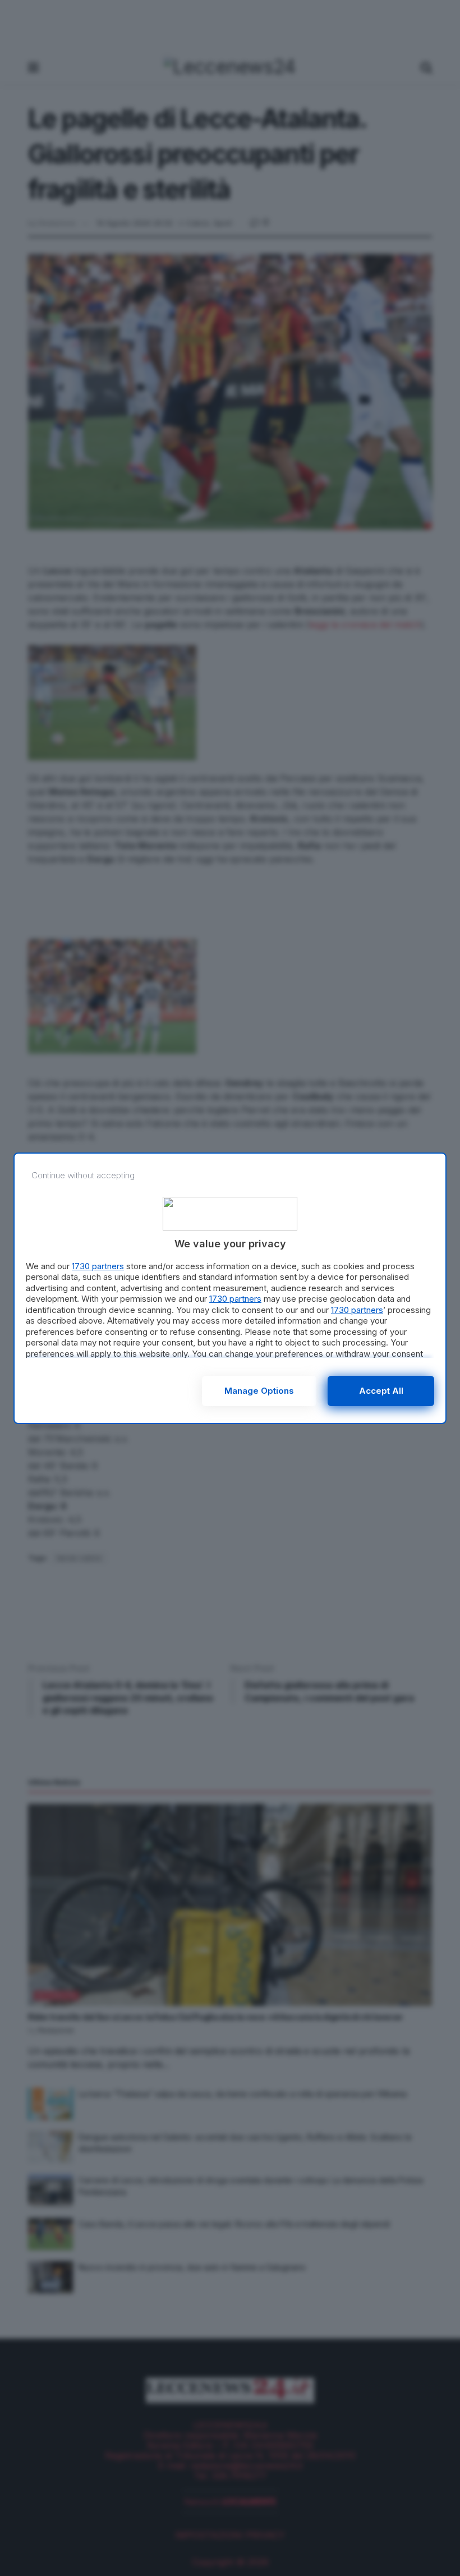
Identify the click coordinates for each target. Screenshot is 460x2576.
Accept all (381, 1391)
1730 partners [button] (98, 1266)
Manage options (259, 1391)
